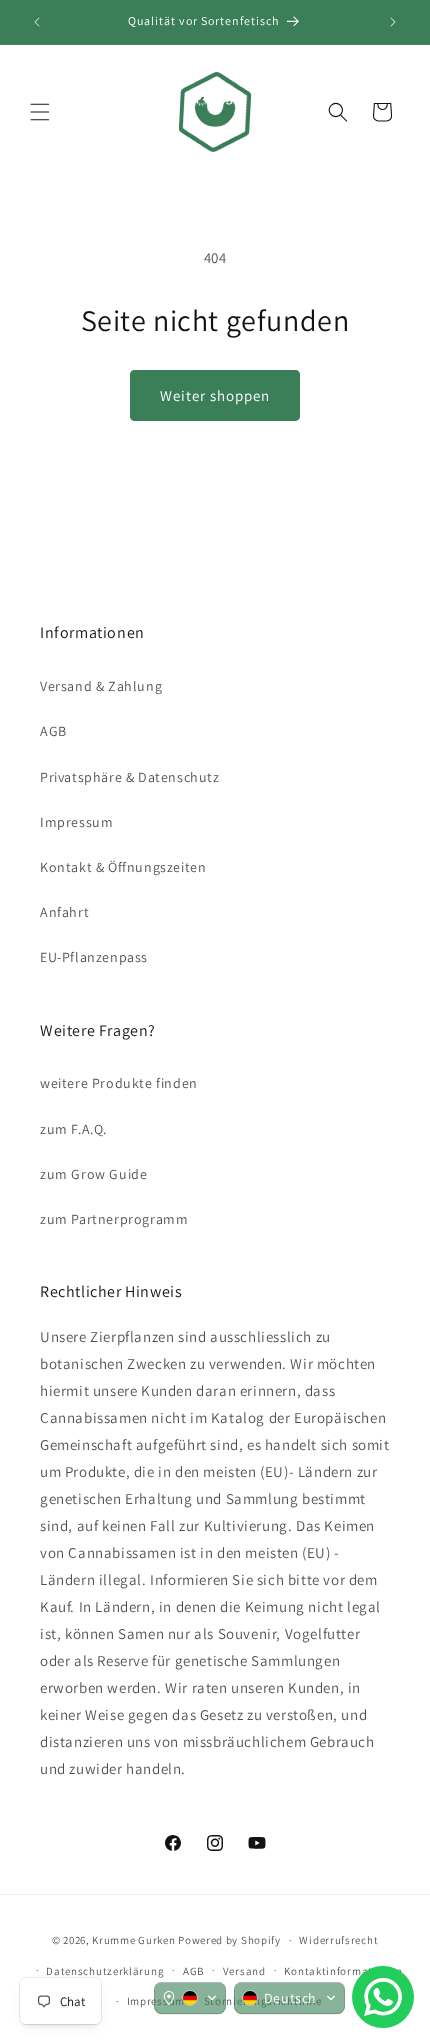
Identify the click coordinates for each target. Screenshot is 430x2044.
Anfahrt (64, 912)
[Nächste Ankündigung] (393, 22)
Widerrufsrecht (338, 1940)
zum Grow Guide (93, 1174)
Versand (244, 1971)
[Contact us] (383, 1997)
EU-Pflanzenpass (94, 957)
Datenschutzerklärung (105, 1971)
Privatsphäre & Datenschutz (130, 777)
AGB (53, 731)
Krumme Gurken (133, 1940)
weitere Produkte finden (119, 1083)
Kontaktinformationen (343, 1971)
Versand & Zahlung (101, 686)
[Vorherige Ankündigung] (37, 22)
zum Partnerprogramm (114, 1219)
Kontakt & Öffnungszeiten (123, 867)
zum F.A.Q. (73, 1129)
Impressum (76, 822)
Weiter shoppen (215, 395)
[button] (40, 112)
